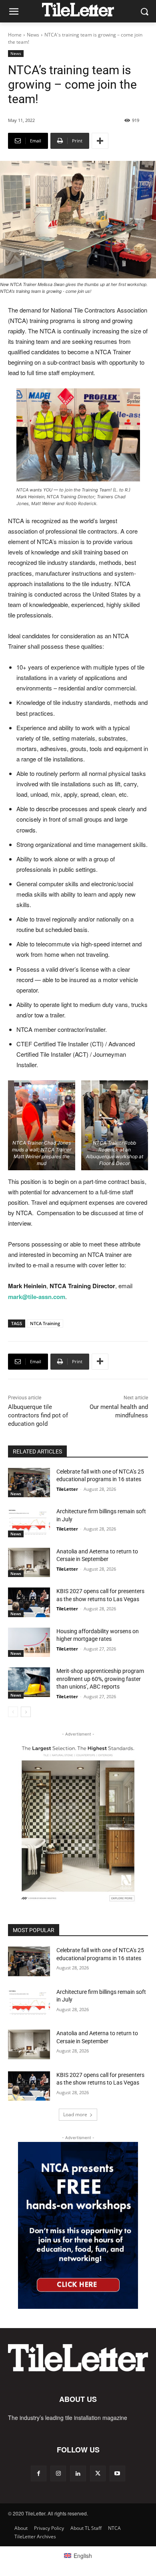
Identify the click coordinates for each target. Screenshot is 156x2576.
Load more (75, 2114)
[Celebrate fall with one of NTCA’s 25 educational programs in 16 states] (29, 1483)
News (33, 35)
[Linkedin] (78, 2473)
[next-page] (26, 1712)
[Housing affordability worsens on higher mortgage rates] (29, 1642)
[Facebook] (39, 2473)
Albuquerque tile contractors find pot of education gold (38, 1415)
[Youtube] (117, 2473)
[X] (98, 2473)
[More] (100, 141)
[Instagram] (58, 2473)
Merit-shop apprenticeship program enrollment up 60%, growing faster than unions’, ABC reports (100, 1679)
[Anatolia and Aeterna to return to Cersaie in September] (29, 1563)
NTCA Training (45, 1323)
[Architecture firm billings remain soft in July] (29, 1522)
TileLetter (67, 1489)
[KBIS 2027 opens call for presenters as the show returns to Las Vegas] (29, 1602)
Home (15, 35)
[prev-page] (13, 1712)
